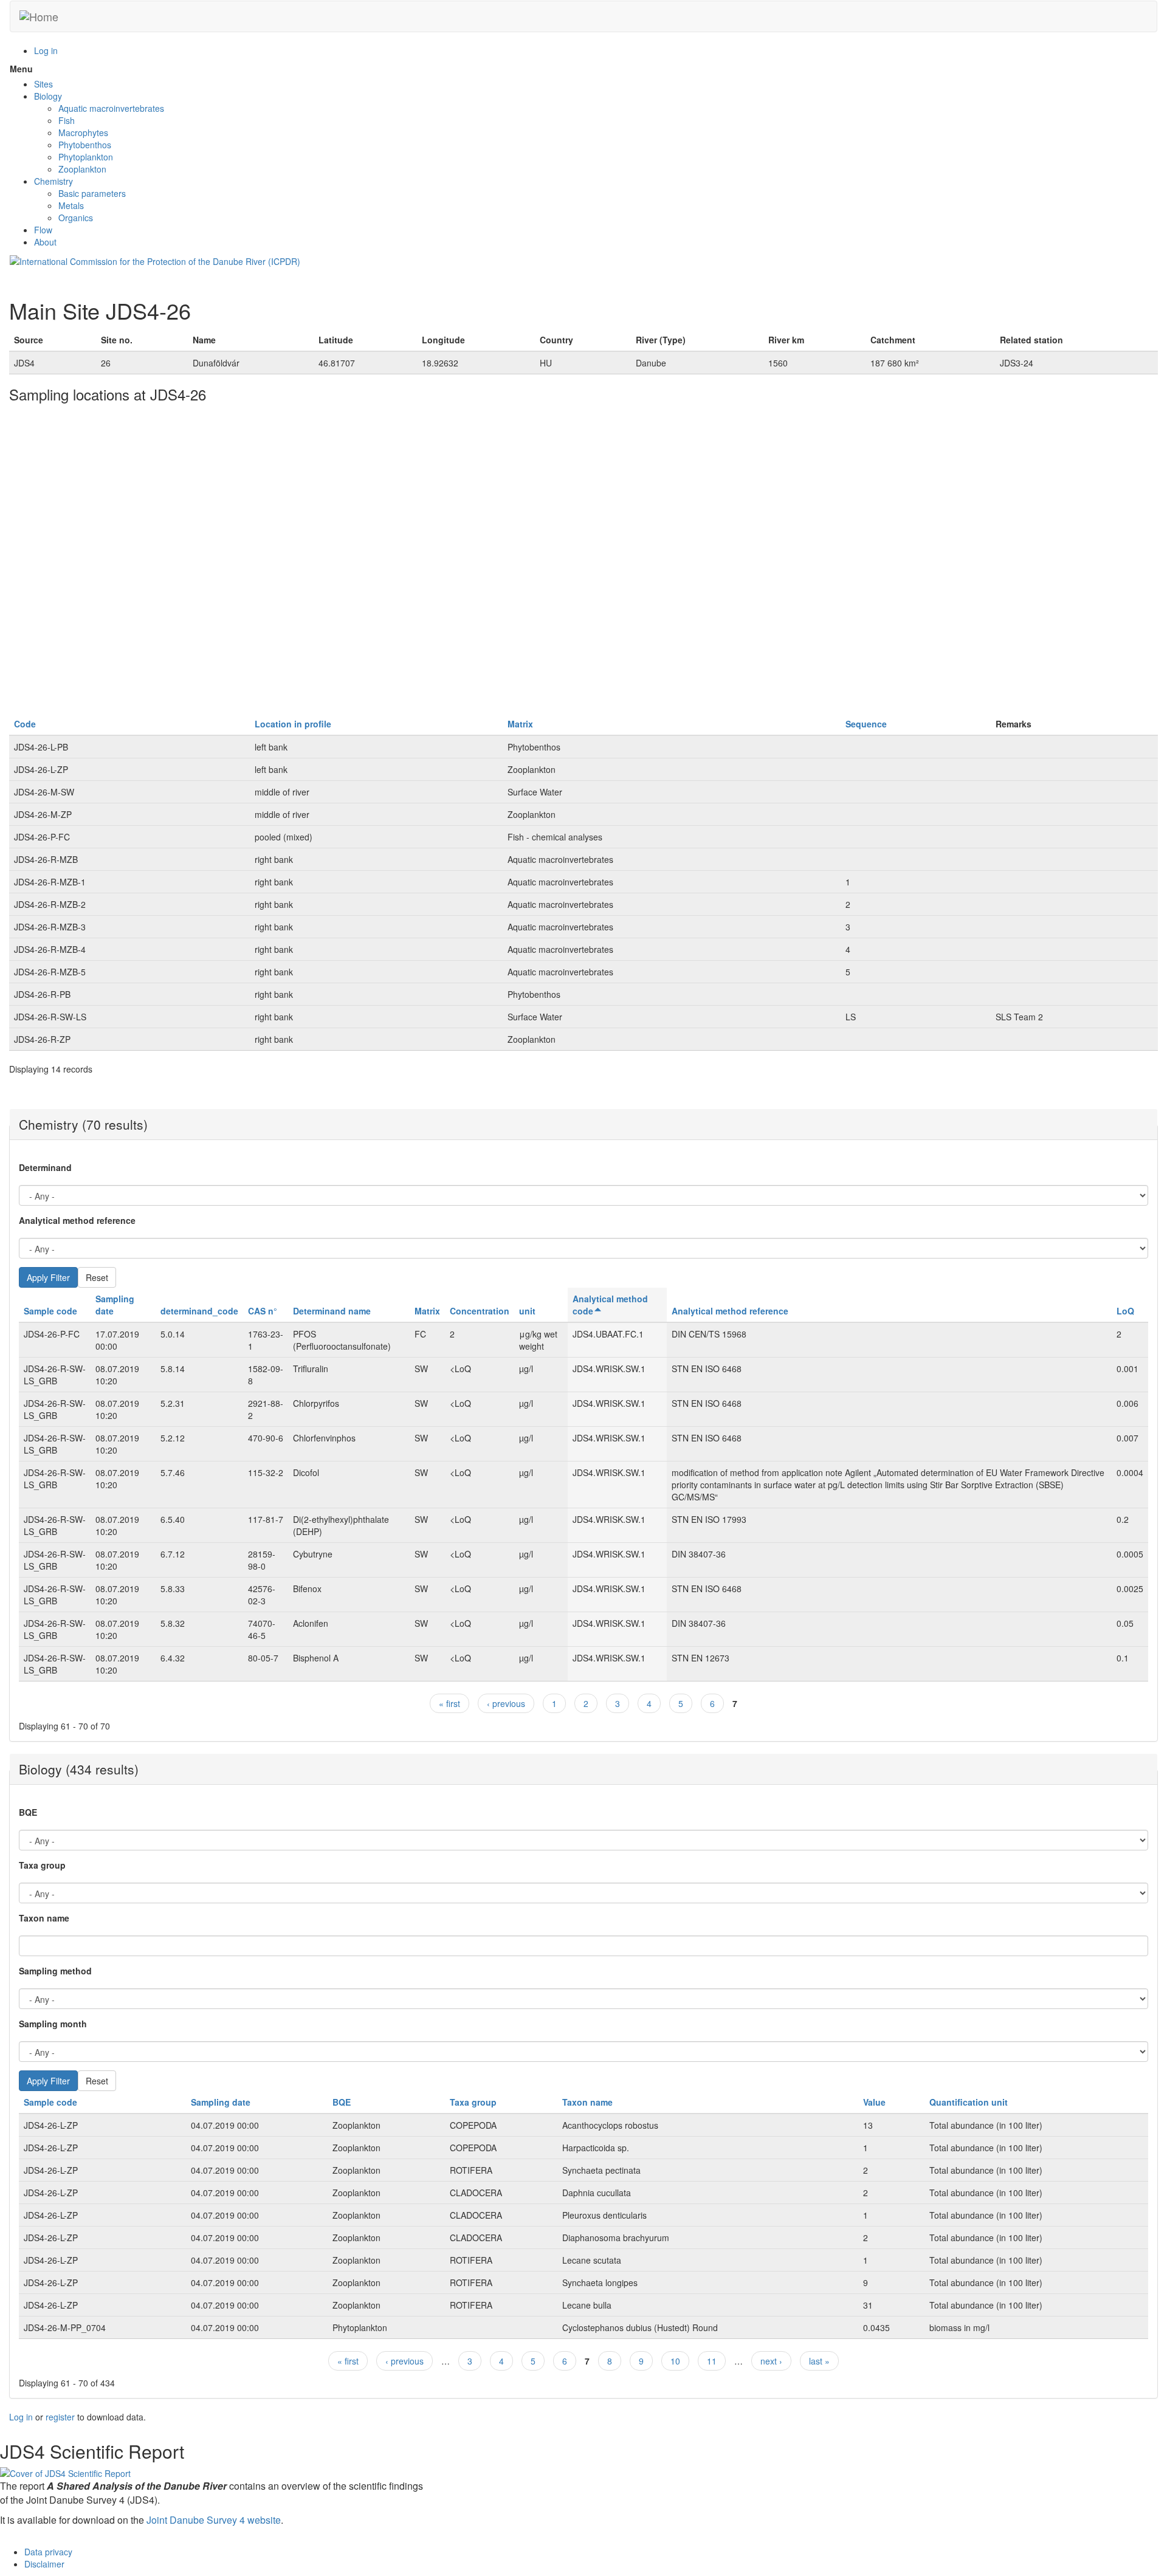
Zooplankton (82, 169)
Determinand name (332, 1311)
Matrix (520, 724)
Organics (76, 218)
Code (25, 724)
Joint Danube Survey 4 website (214, 2520)
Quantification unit (969, 2102)
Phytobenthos (85, 145)
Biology (48, 96)
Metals (71, 205)
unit (527, 1311)
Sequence (866, 724)
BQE (28, 1812)
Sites (43, 84)
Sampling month (53, 2024)
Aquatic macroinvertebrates (111, 108)
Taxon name (44, 1918)
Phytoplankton (86, 157)
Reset (97, 1277)
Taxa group (42, 1865)
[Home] (39, 16)
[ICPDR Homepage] (155, 260)
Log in (46, 50)
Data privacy (48, 2552)
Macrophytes (83, 132)
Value (874, 2102)
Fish (67, 120)
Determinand (45, 1167)
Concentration (480, 1311)
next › (771, 2361)
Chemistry (53, 181)
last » (819, 2361)
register (60, 2417)
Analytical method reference (77, 1220)
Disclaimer (44, 2564)
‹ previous (506, 1703)
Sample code (50, 1311)
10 (675, 2361)
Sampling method (55, 1971)
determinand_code (199, 1311)
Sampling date (221, 2102)
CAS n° (263, 1311)
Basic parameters (92, 193)
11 (712, 2361)
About (45, 242)
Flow (43, 230)
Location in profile (293, 724)
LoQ (1125, 1311)
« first (449, 1703)
